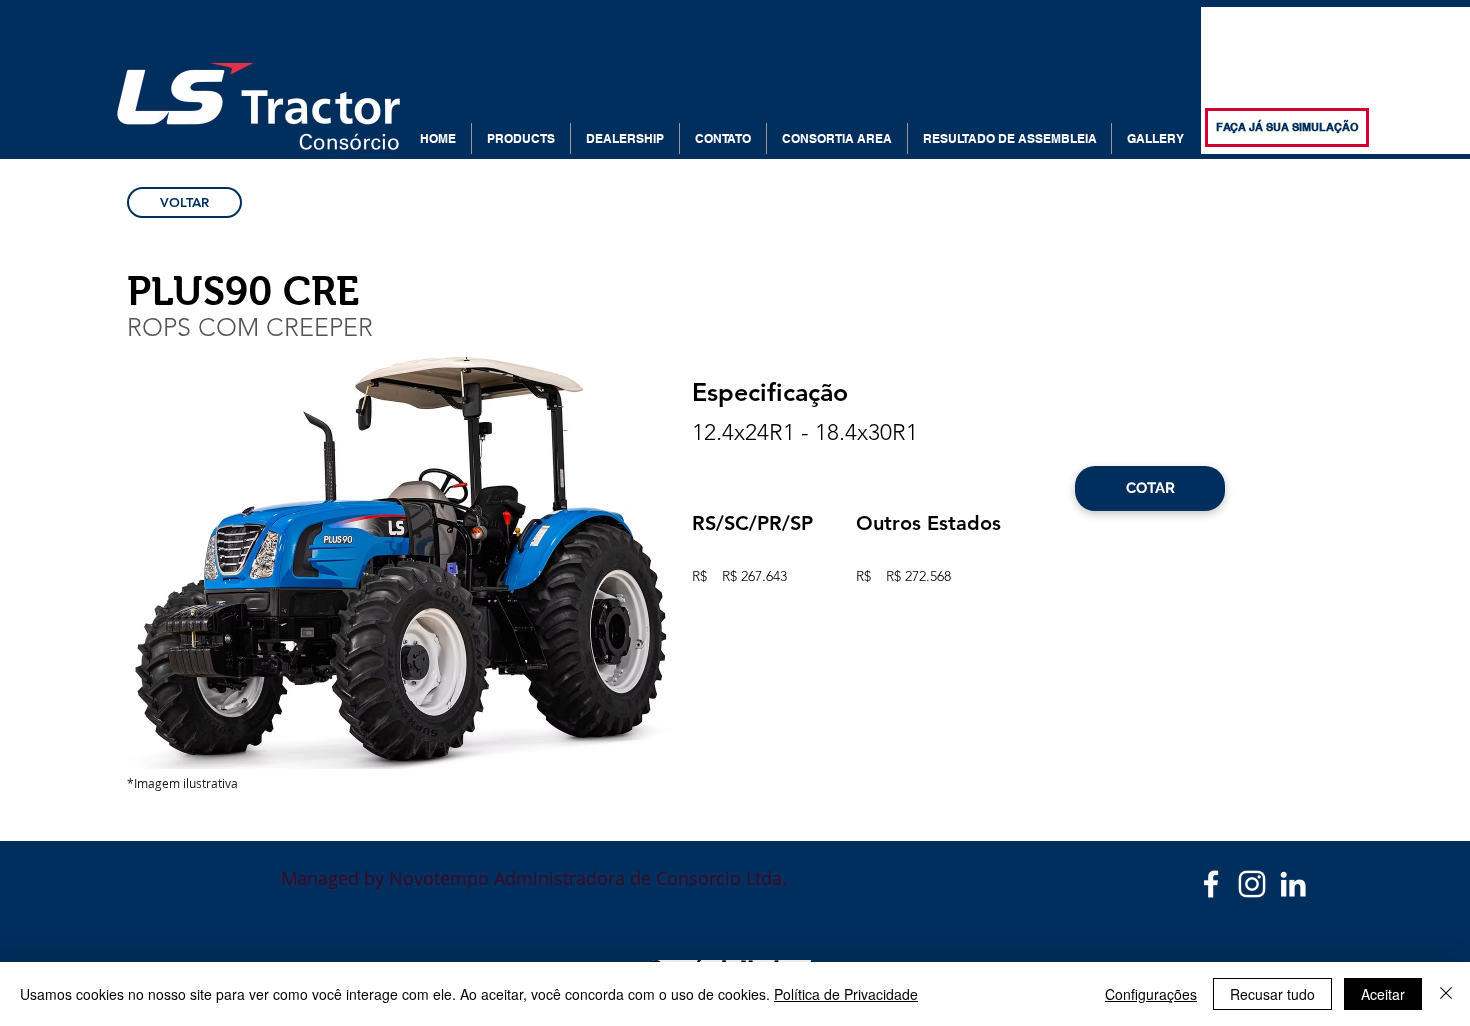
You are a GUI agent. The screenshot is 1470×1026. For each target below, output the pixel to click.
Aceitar (1383, 994)
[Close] (1446, 994)
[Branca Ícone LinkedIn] (1293, 884)
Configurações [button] (1151, 994)
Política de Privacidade (846, 994)
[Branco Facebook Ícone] (1211, 884)
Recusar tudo (1272, 994)
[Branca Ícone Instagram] (1252, 884)
